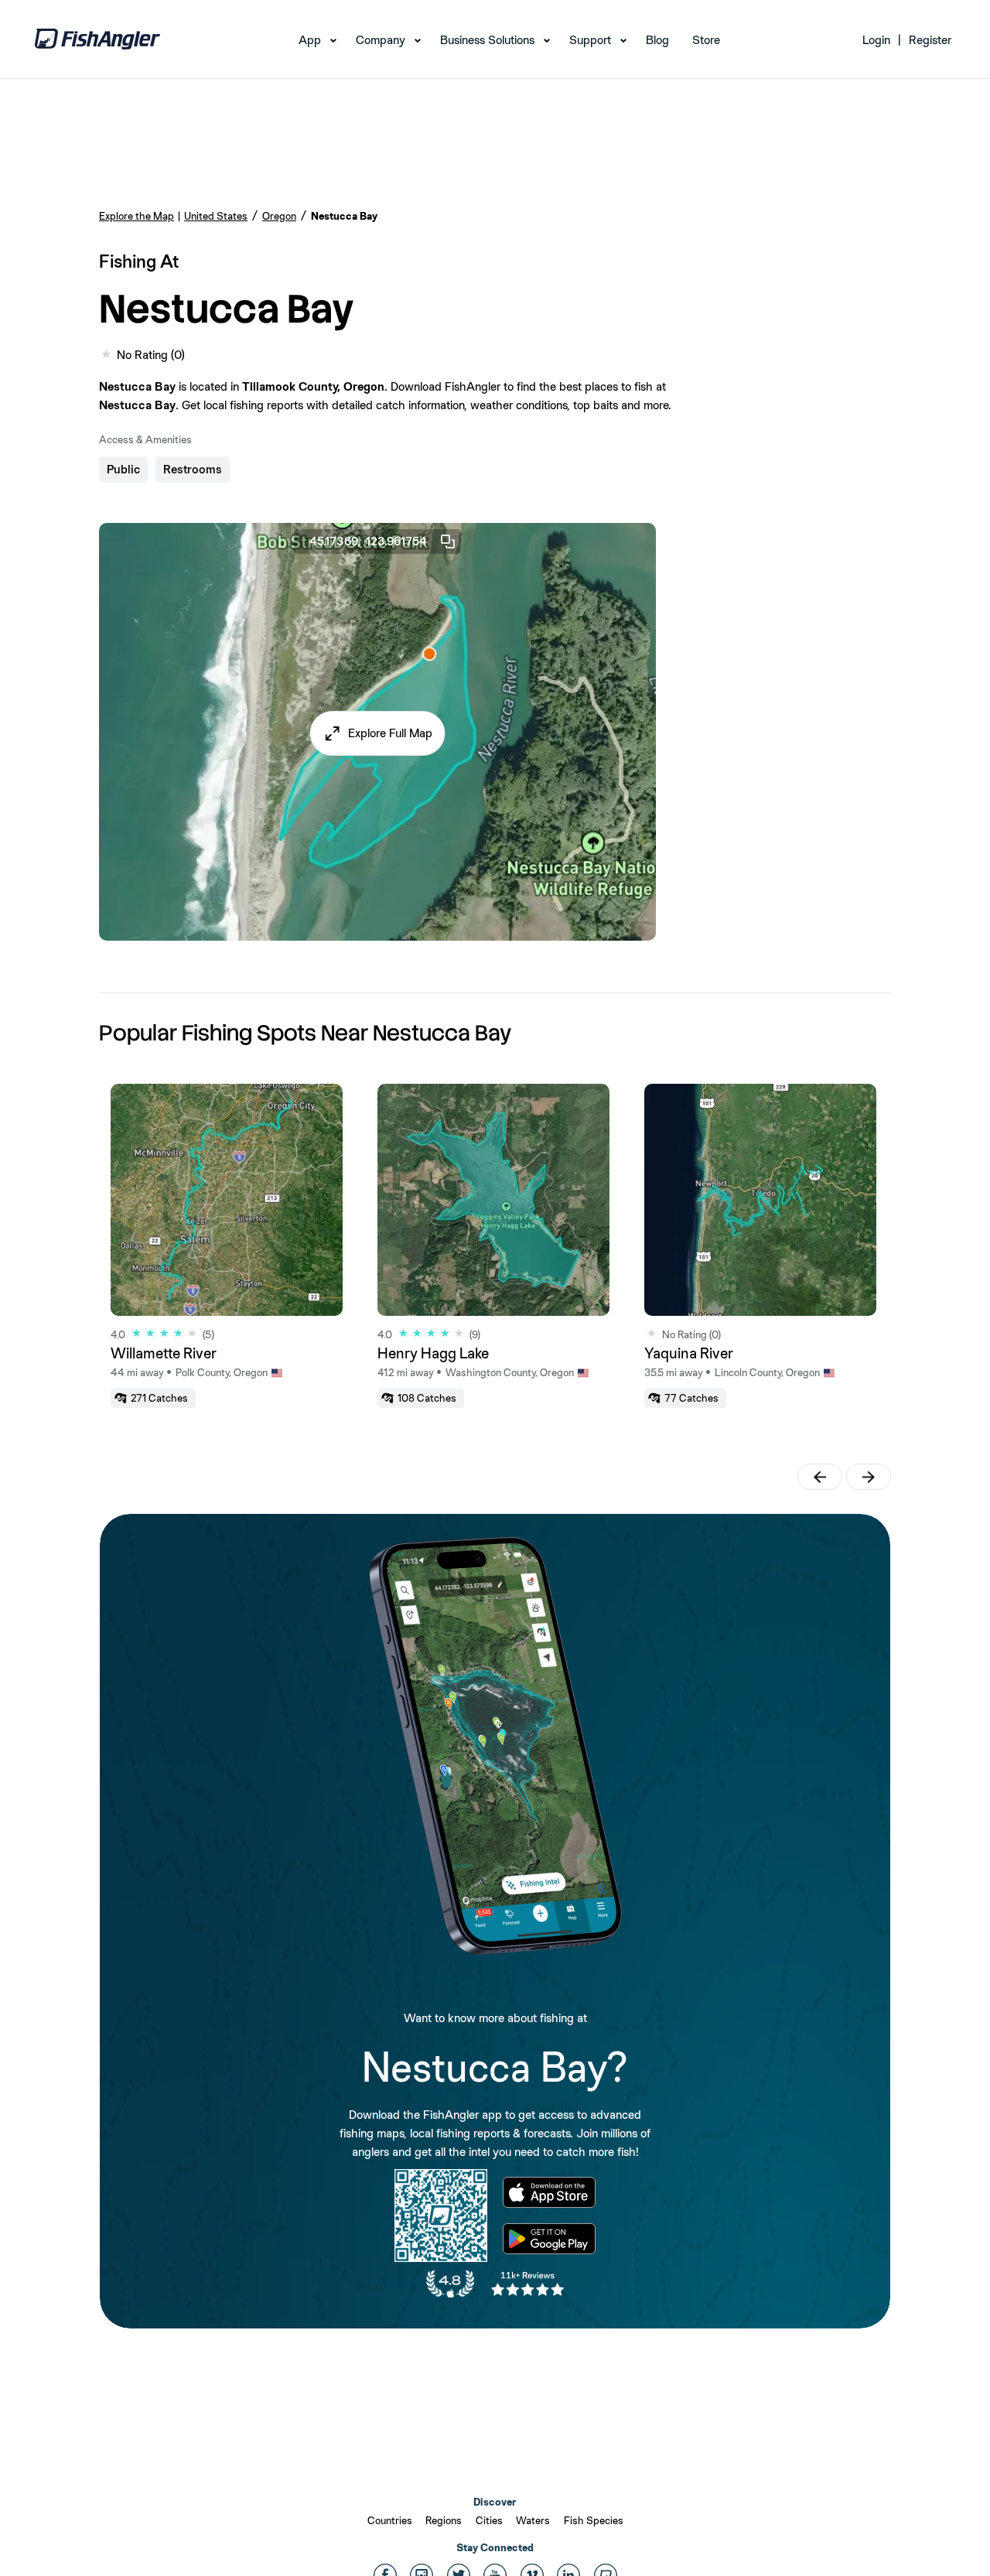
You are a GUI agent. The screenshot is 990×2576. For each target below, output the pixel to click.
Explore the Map (137, 216)
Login (876, 40)
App (310, 40)
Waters (533, 2520)
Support (590, 40)
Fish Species (594, 2520)
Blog (657, 40)
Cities (489, 2520)
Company (381, 40)
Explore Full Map (390, 733)
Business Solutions (487, 40)
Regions (444, 2520)
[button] (378, 733)
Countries (390, 2520)
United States (216, 216)
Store (706, 40)
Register (930, 40)
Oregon (279, 216)
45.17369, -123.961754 (368, 541)
